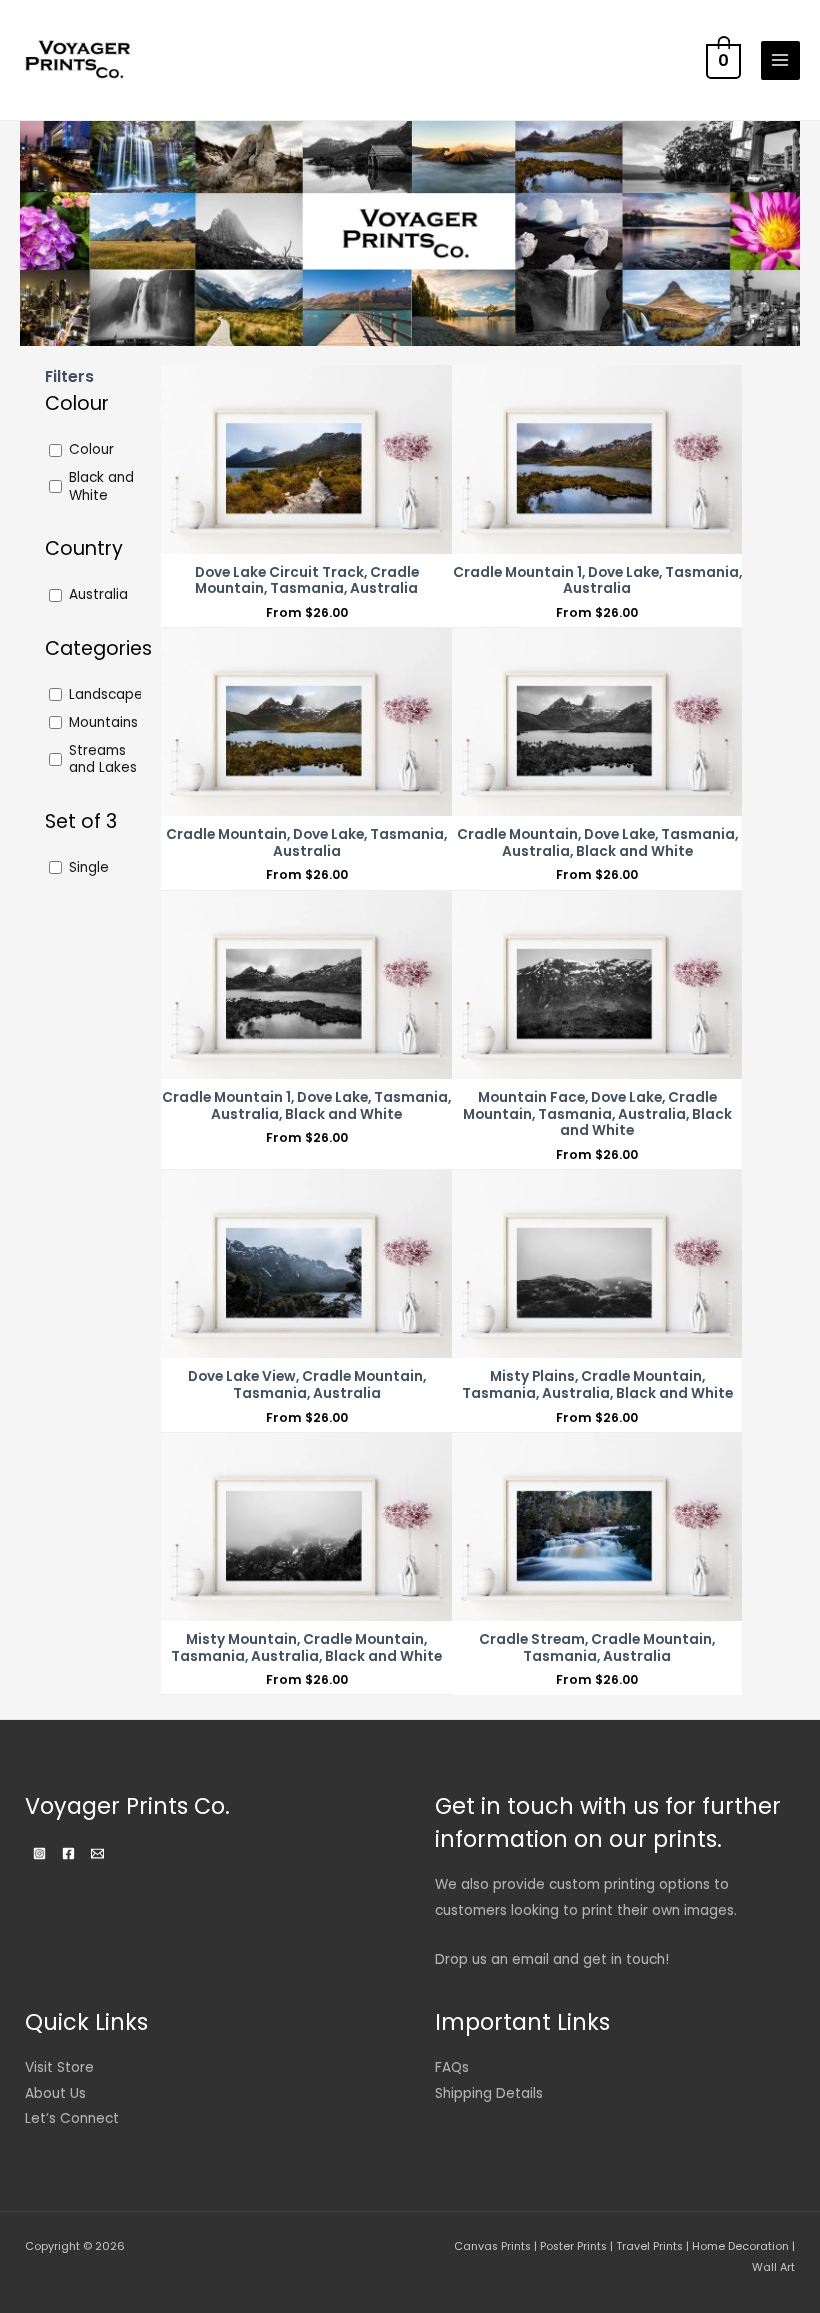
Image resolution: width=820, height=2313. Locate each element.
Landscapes (109, 695)
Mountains (103, 723)
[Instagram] (39, 1853)
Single (89, 868)
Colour (91, 450)
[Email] (97, 1853)
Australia (98, 595)
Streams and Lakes (103, 760)
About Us (55, 2093)
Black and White (101, 487)
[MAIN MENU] (780, 60)
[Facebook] (68, 1853)
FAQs (452, 2067)
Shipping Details (489, 2093)
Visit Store (59, 2067)
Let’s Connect (72, 2118)
